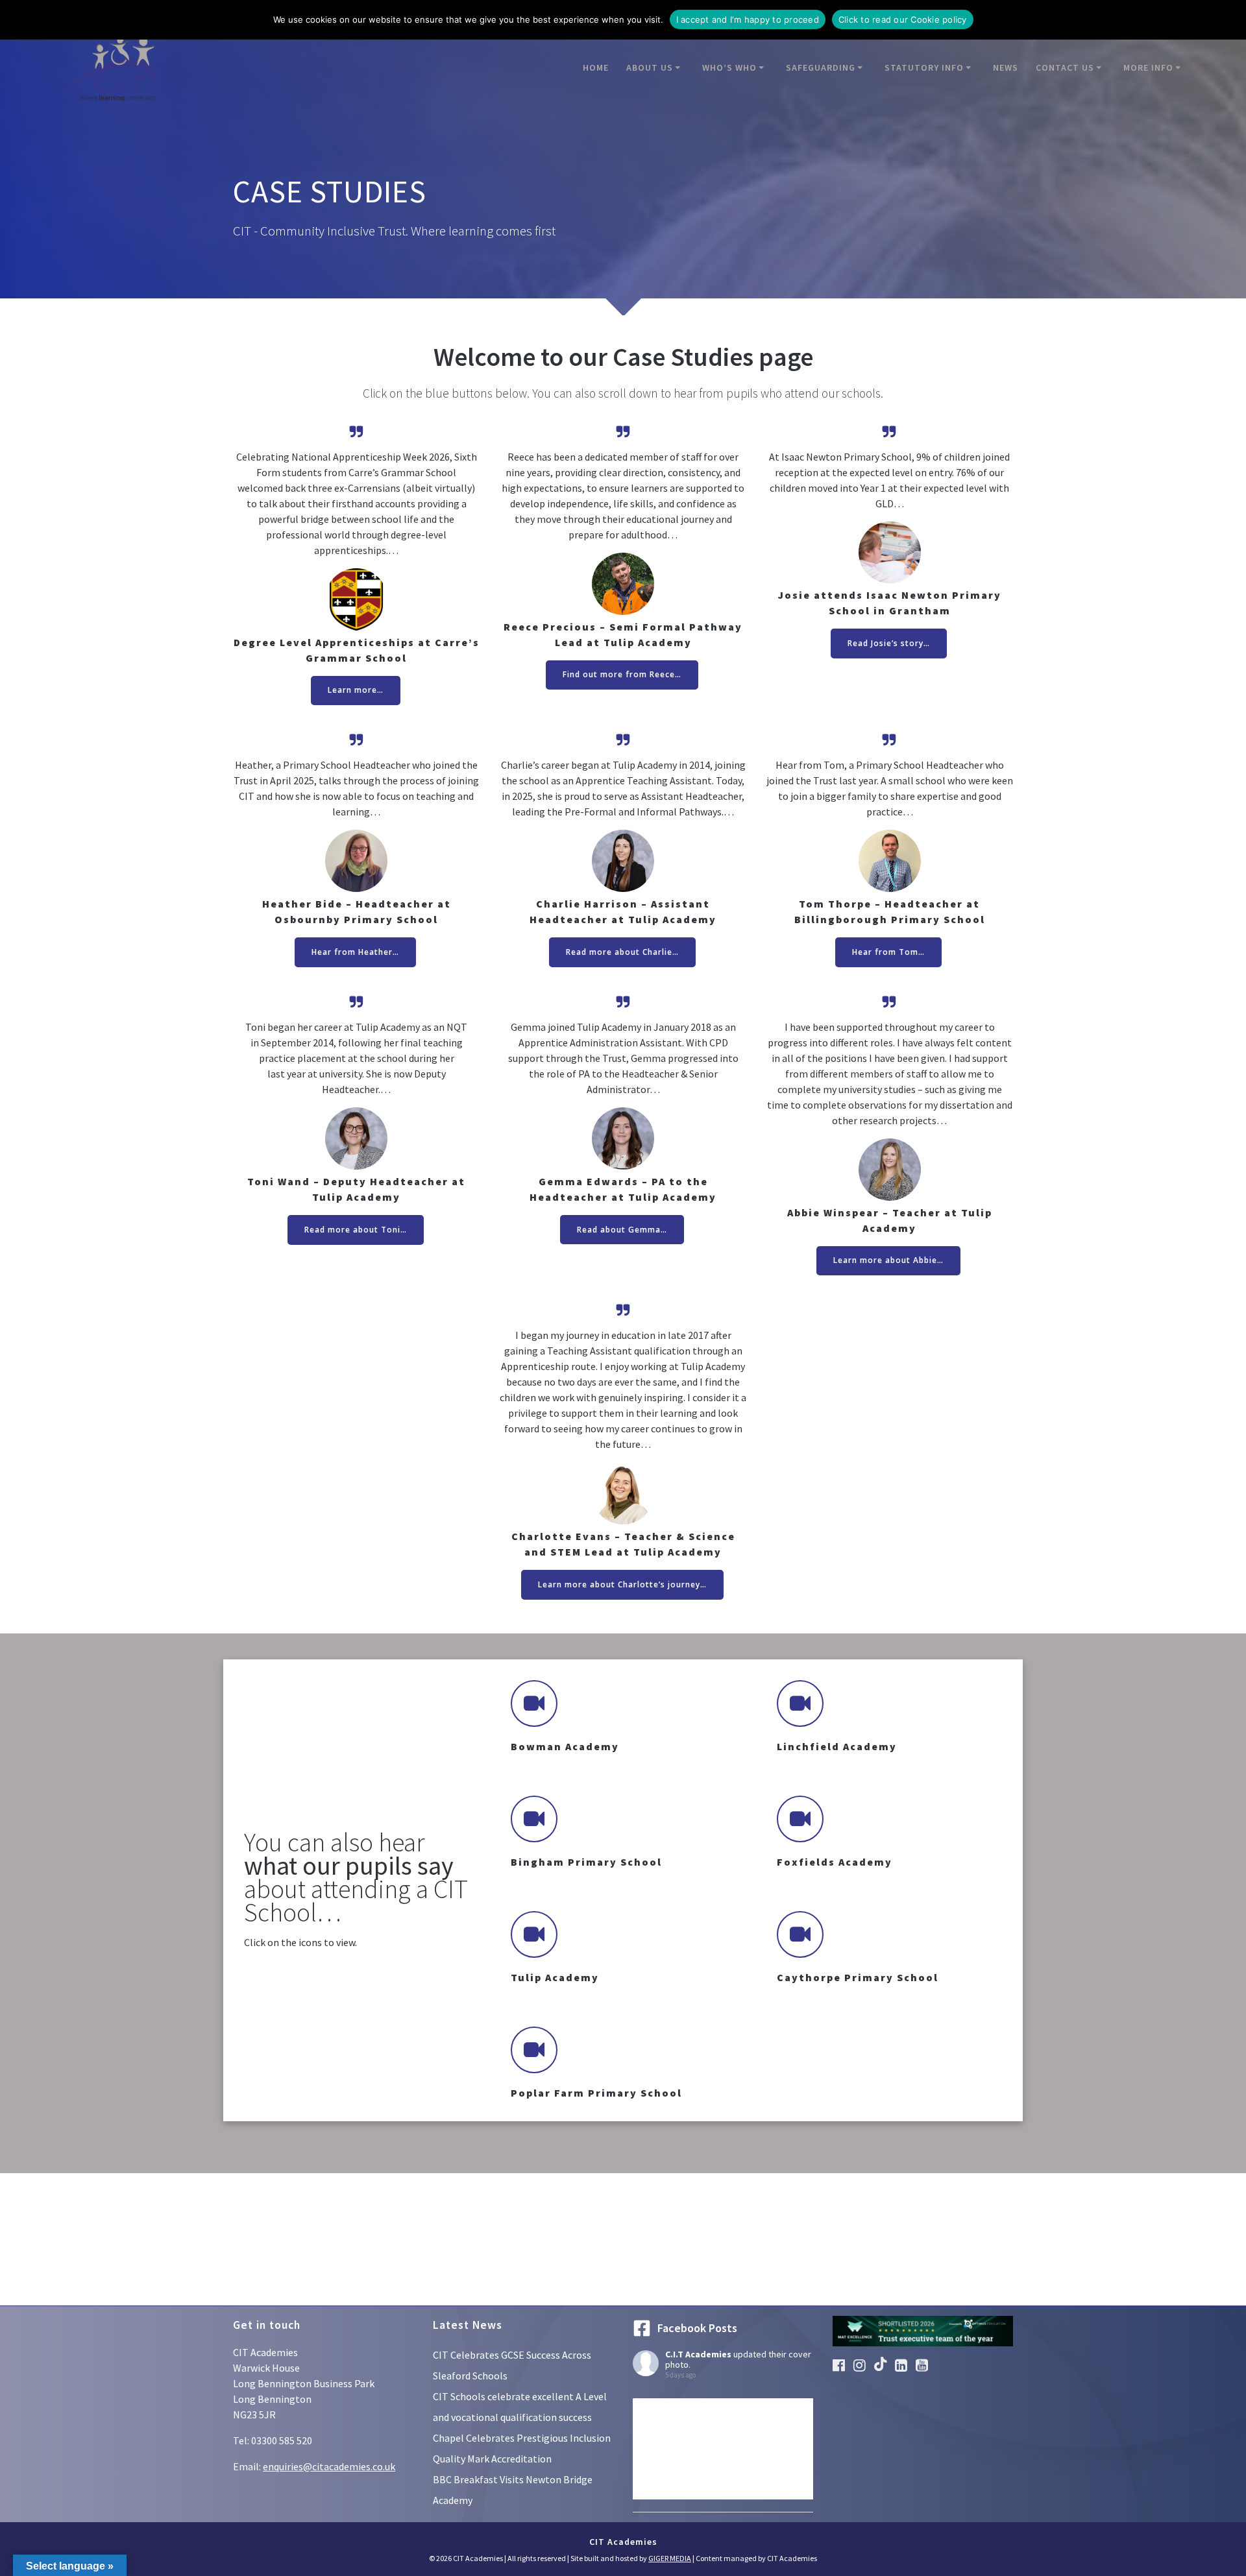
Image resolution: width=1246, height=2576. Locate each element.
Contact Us (1065, 67)
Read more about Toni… (356, 1230)
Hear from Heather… (355, 952)
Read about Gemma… (622, 1230)
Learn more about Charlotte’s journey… (622, 1584)
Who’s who (729, 67)
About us (650, 67)
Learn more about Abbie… (888, 1260)
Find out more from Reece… (622, 674)
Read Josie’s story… (889, 643)
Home (596, 67)
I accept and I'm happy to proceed (748, 19)
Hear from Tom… (888, 952)
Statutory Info (924, 67)
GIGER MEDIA (670, 2558)
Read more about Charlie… (622, 952)
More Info (1148, 67)
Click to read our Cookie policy (903, 19)
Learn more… (356, 690)
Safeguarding (821, 67)
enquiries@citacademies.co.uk (329, 2466)
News (1006, 67)
